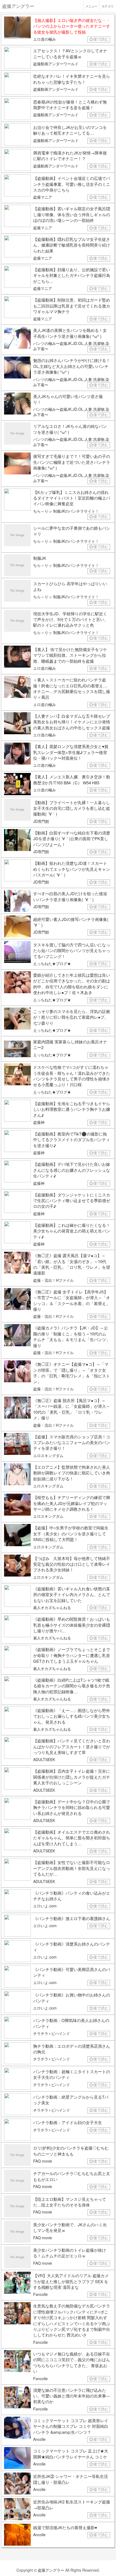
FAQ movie (43, 2161)
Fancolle (40, 2294)
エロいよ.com (45, 1906)
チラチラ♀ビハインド (52, 2033)
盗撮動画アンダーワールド (56, 64)
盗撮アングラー (51, 2570)
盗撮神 (39, 1122)
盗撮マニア (43, 197)
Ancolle (39, 2439)
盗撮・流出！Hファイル (53, 1280)
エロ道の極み (45, 39)
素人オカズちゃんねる (52, 1607)
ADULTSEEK (44, 1759)
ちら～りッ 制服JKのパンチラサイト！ (66, 511)
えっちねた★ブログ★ (52, 963)
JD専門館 (41, 821)
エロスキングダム (48, 1455)
